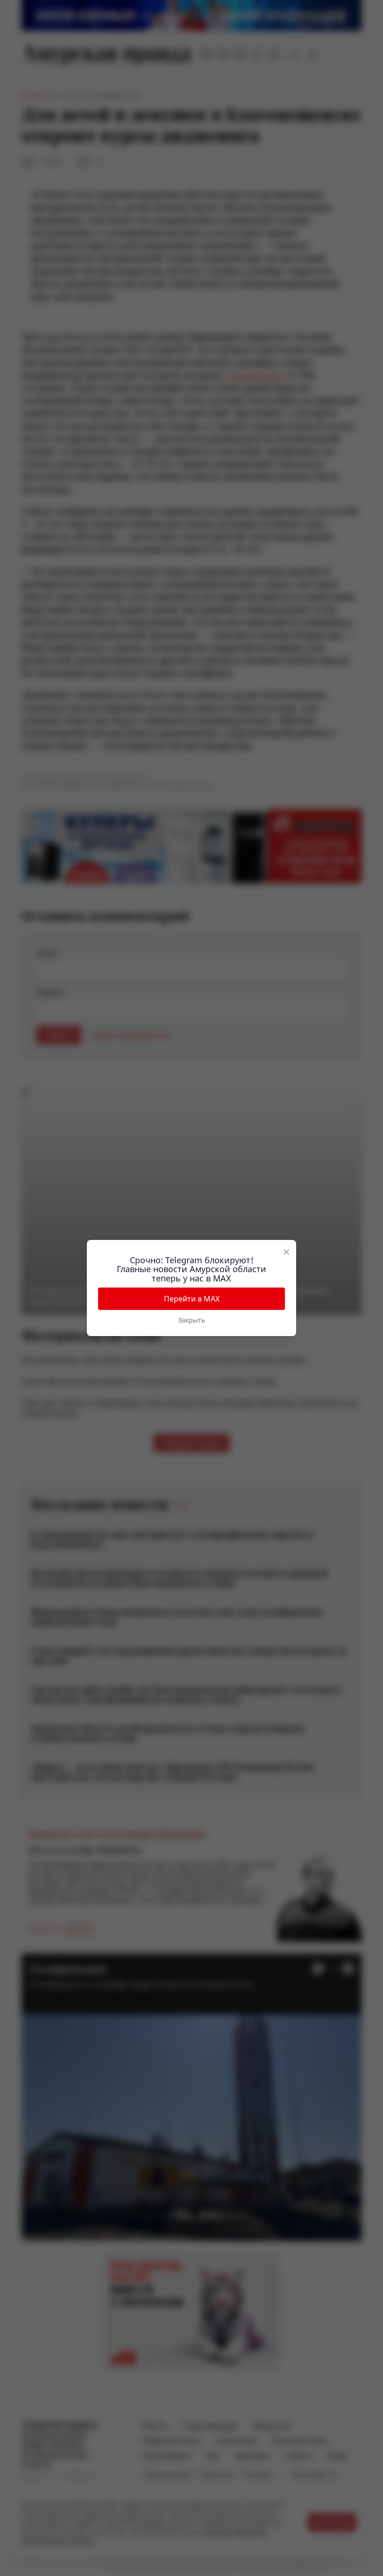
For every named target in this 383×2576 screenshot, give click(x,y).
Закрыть (191, 1320)
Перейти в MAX (192, 1299)
